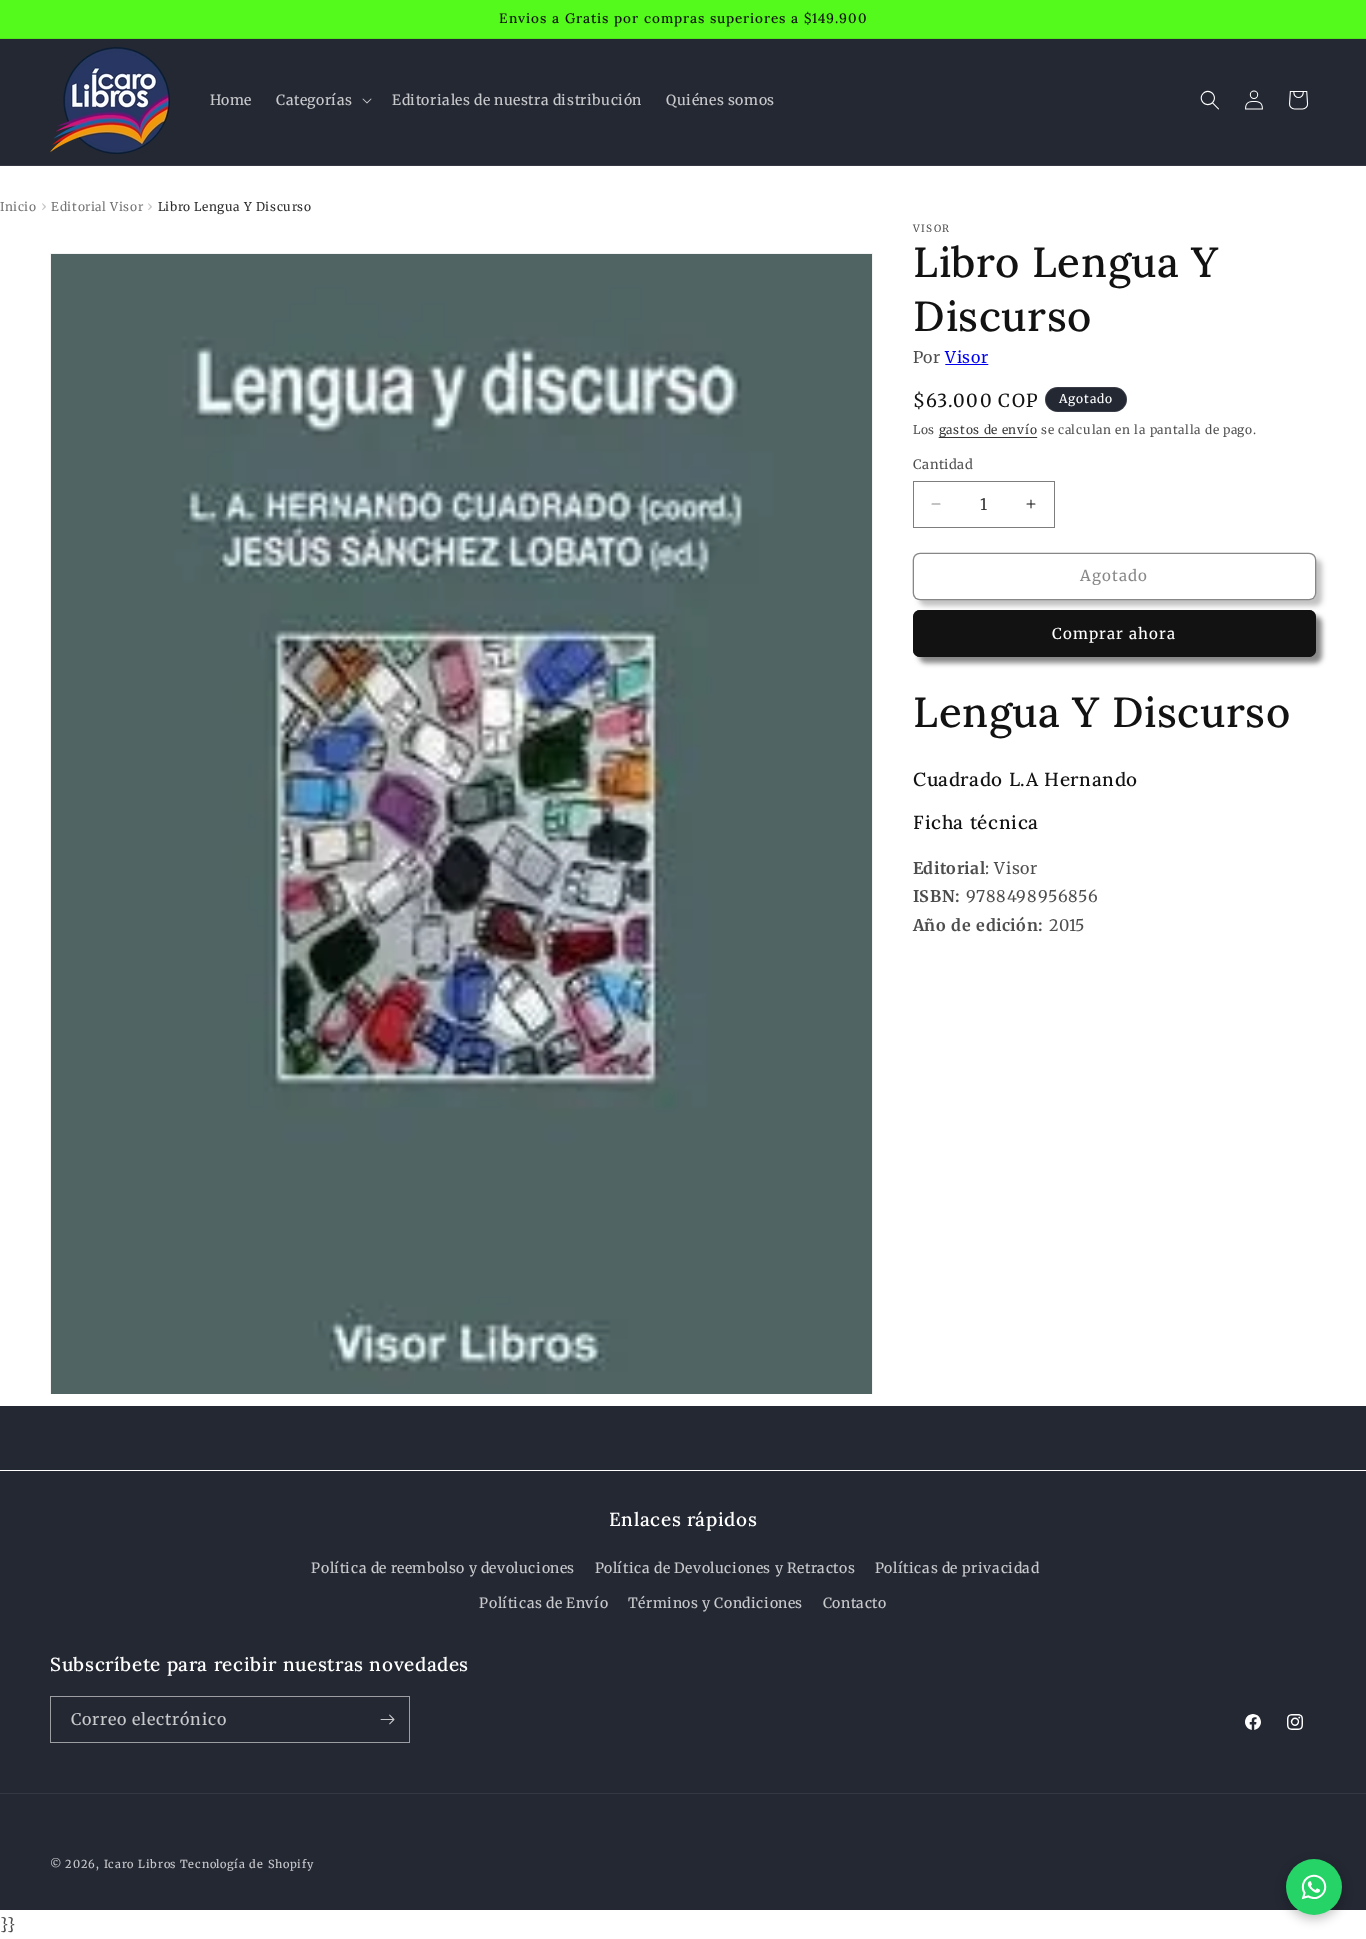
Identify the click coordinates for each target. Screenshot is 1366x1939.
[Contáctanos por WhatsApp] (1314, 1887)
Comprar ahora (1114, 633)
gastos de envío (988, 429)
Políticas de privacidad (957, 1568)
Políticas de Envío (543, 1603)
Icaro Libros (140, 1864)
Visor (966, 357)
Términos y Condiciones (715, 1603)
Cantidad (943, 464)
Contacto (855, 1603)
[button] (322, 100)
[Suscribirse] (387, 1719)
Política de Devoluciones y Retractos (725, 1568)
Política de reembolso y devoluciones (443, 1568)
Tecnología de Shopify (247, 1864)
